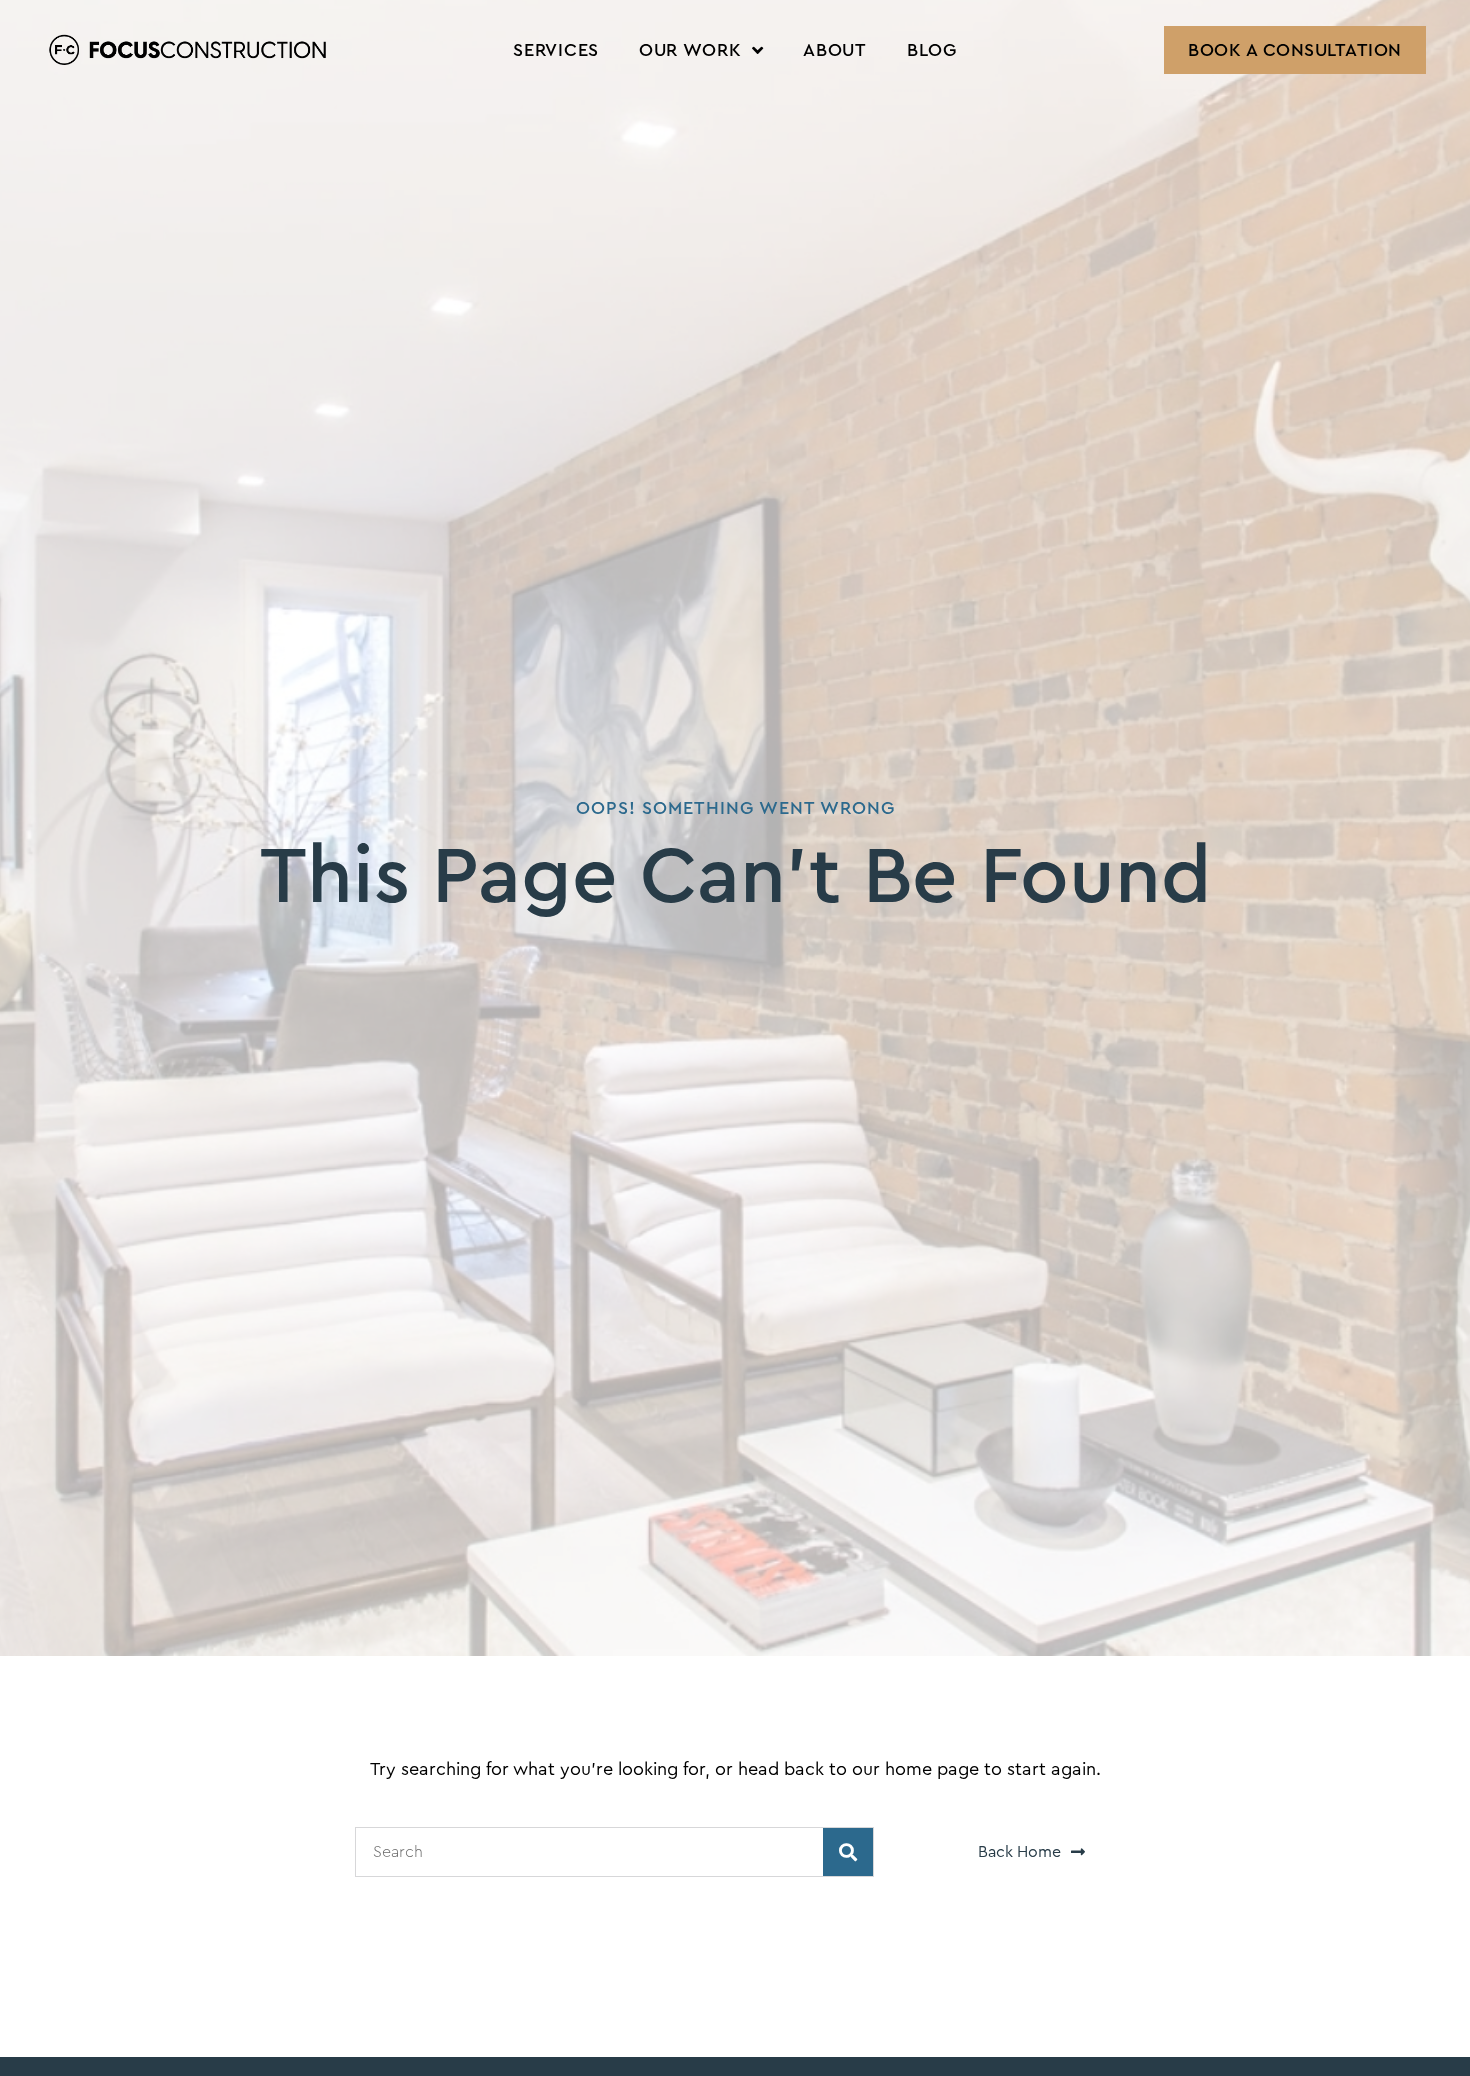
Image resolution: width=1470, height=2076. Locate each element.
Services (556, 50)
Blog (932, 50)
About (835, 50)
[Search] (848, 1852)
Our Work (690, 50)
